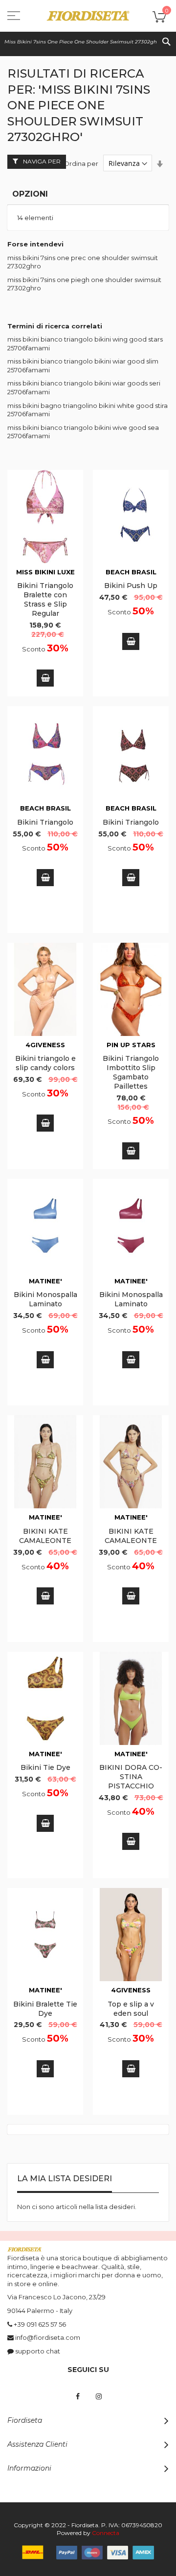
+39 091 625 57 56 (40, 2324)
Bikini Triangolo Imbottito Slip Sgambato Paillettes (131, 1072)
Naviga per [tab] (42, 161)
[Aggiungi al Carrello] (45, 678)
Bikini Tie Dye (45, 1767)
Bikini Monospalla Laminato (45, 1299)
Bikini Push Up (131, 586)
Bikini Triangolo (45, 822)
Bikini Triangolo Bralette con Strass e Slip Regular (45, 599)
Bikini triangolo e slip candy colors (45, 1063)
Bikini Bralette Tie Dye (45, 2009)
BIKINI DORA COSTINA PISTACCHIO (131, 1777)
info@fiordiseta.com (48, 2337)
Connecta (106, 2533)
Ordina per (81, 163)
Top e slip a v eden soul (131, 2009)
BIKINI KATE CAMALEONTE (45, 1536)
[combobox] (88, 41)
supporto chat (38, 2351)
